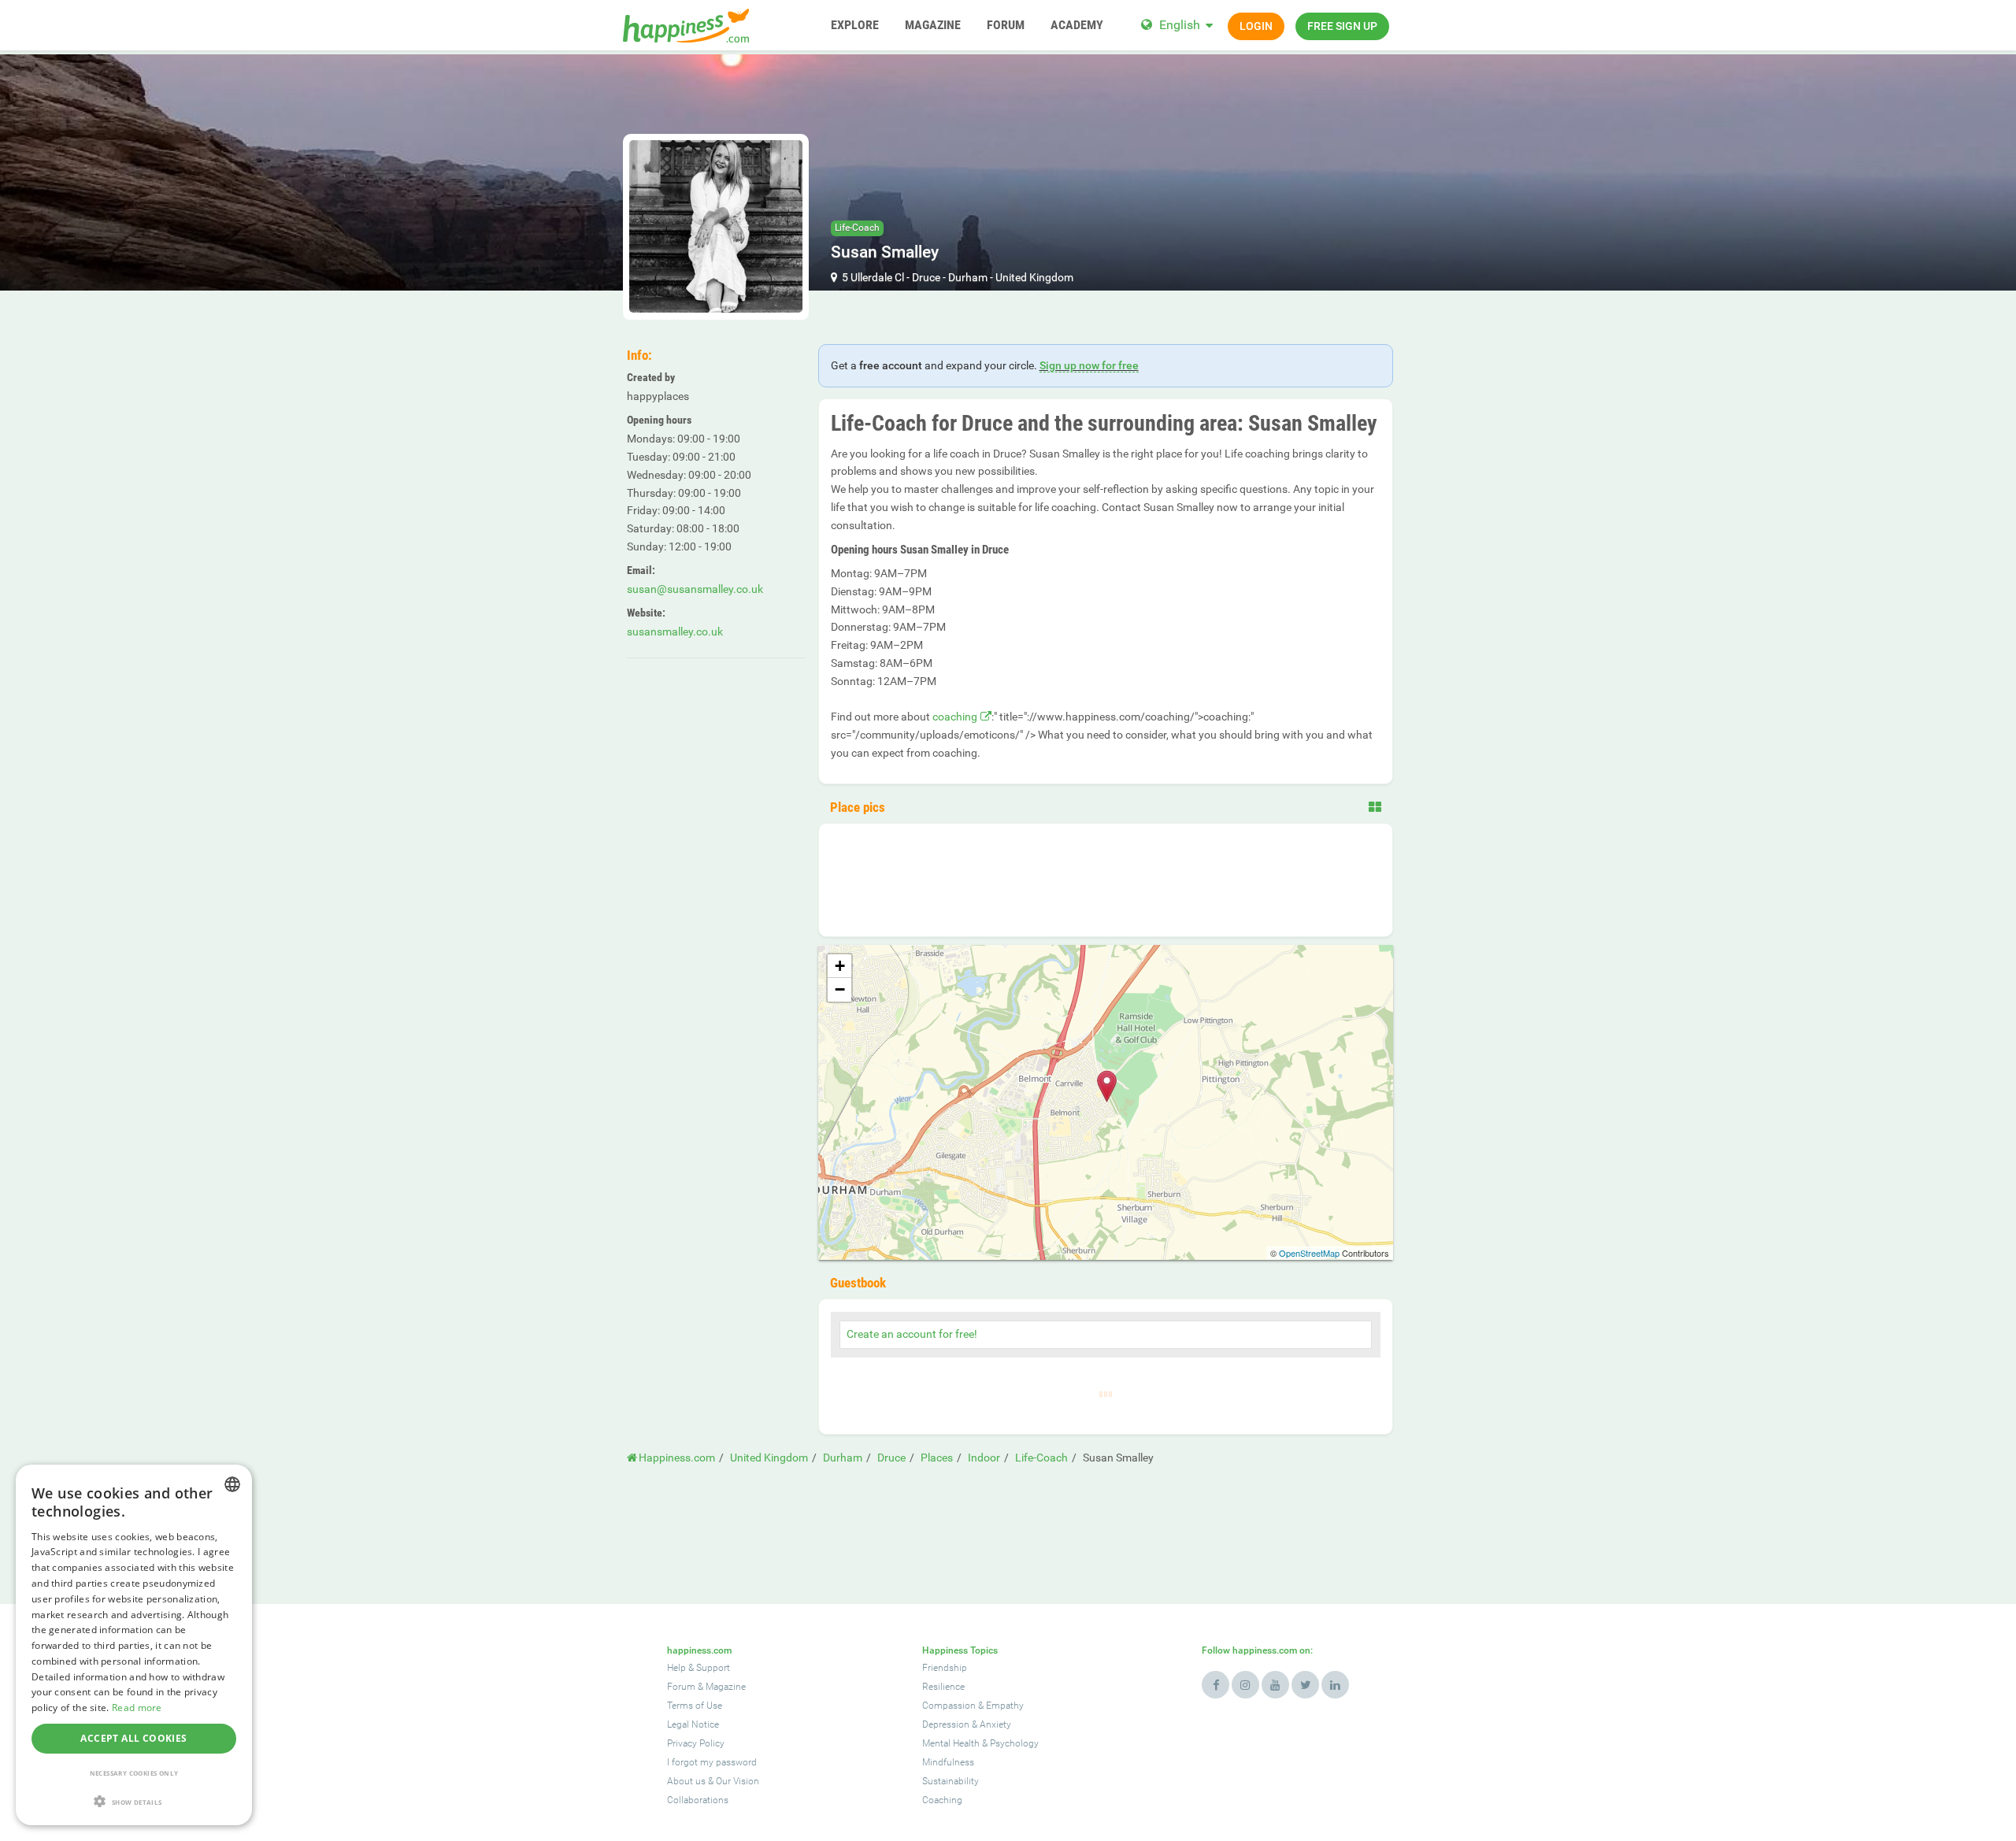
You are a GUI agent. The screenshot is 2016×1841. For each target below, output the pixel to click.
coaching (955, 717)
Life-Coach (857, 228)
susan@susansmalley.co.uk (695, 589)
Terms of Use (695, 1706)
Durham (968, 277)
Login (1256, 26)
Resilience (943, 1687)
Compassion (949, 1706)
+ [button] (840, 966)
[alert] (134, 1645)
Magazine (726, 1687)
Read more (137, 1708)
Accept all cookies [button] (133, 1738)
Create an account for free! (912, 1334)
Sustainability (951, 1781)
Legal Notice (693, 1724)
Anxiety (995, 1724)
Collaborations (698, 1800)
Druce (926, 277)
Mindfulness (948, 1762)
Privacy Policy (696, 1743)
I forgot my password (712, 1762)
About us (686, 1781)
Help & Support (699, 1668)
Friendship (945, 1668)
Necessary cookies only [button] (134, 1773)
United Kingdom (1034, 277)
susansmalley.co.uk (675, 632)
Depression (946, 1724)
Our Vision (737, 1781)
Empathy (1005, 1706)
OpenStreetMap (1309, 1253)
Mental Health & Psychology (980, 1743)
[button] (134, 1801)
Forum (681, 1687)
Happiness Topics (960, 1650)
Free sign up (1342, 26)
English (1180, 25)
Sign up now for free (1089, 365)
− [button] (840, 989)
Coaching (942, 1800)
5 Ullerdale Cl (873, 277)
